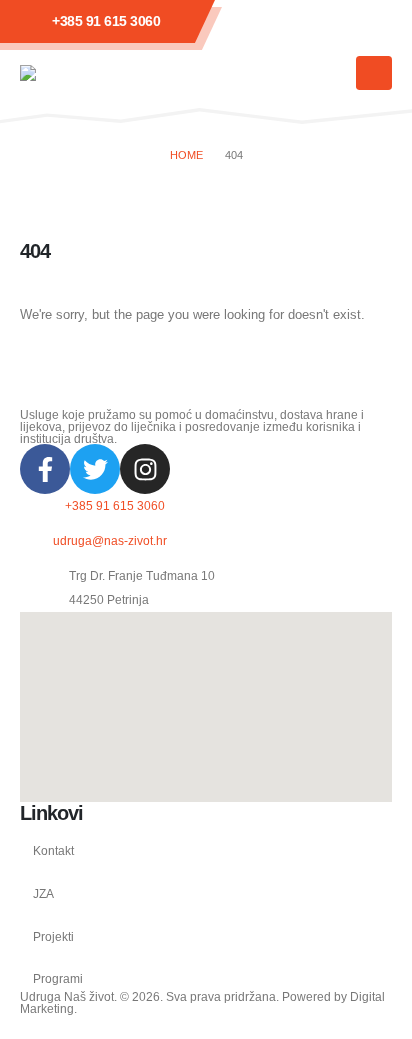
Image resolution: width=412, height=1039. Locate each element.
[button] (331, 73)
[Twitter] (95, 469)
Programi (58, 978)
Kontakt (53, 850)
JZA (43, 893)
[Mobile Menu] (374, 73)
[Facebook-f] (45, 469)
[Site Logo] (80, 73)
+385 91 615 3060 (106, 21)
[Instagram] (145, 469)
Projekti (53, 936)
